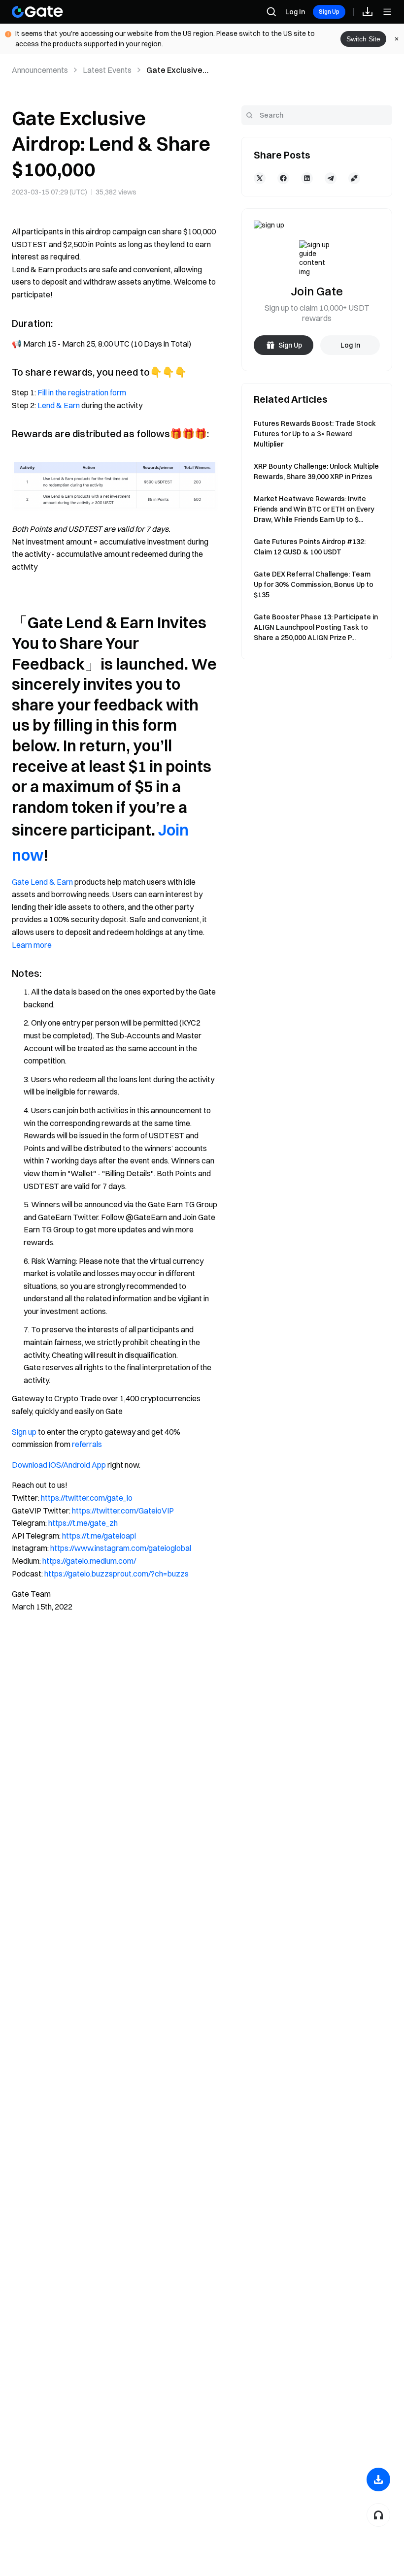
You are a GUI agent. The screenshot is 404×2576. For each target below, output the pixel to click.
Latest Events (107, 70)
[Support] (378, 2515)
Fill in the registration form (82, 392)
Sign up (24, 1432)
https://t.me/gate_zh (83, 1523)
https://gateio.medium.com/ (89, 1561)
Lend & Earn (59, 405)
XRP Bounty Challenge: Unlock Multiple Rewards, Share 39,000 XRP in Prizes (316, 471)
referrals (87, 1444)
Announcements (40, 70)
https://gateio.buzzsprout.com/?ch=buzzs (117, 1574)
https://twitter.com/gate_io (87, 1498)
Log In (295, 12)
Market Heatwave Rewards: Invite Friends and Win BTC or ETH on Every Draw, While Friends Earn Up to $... (314, 509)
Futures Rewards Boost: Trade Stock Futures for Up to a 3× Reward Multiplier (315, 434)
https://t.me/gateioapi (99, 1536)
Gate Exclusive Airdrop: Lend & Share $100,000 (175, 70)
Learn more (32, 945)
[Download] (378, 2479)
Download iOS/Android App (59, 1465)
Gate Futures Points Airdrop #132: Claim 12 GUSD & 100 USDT (310, 547)
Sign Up (329, 12)
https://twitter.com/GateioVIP (123, 1511)
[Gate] (37, 12)
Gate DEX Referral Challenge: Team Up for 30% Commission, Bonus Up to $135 (314, 584)
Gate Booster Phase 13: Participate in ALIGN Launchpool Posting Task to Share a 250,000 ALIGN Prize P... (316, 627)
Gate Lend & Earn (42, 882)
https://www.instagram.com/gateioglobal (121, 1548)
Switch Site (363, 39)
